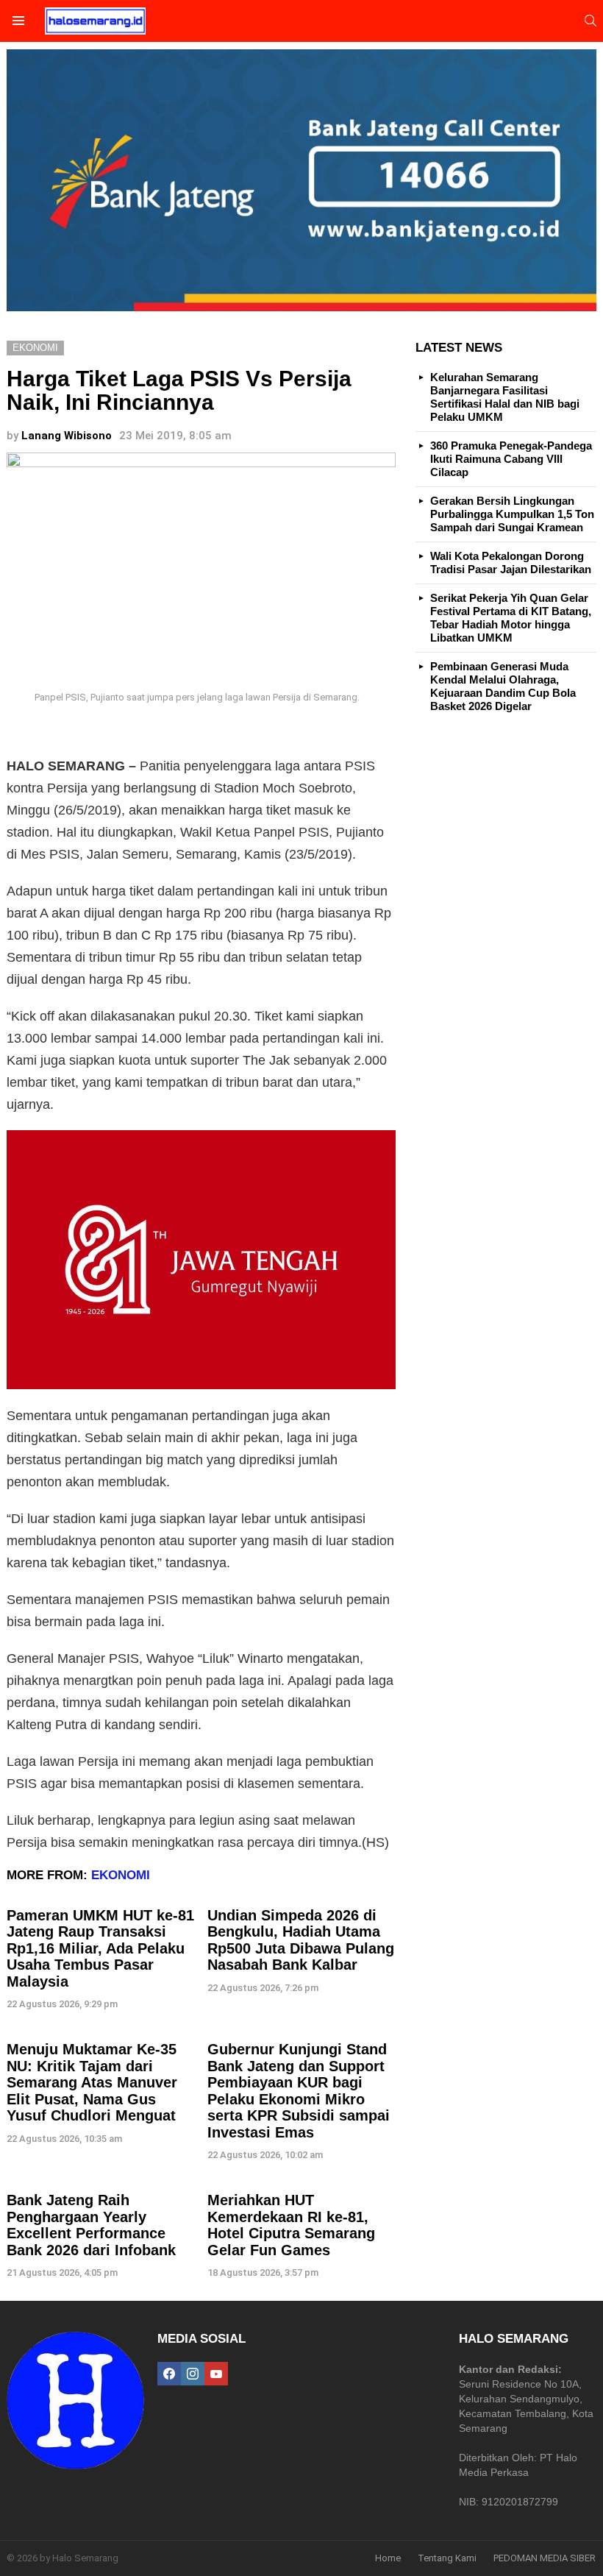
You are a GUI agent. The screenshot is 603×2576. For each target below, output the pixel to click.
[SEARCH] (590, 21)
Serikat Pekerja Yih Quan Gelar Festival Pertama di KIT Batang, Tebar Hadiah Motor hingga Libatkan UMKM (511, 618)
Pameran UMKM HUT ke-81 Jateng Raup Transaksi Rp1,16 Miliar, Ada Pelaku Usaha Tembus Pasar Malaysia (100, 1948)
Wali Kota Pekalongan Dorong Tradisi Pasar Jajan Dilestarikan (511, 563)
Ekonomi (121, 1875)
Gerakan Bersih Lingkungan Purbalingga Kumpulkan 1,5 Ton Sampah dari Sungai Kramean (512, 514)
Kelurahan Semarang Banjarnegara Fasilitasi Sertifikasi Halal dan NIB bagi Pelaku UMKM (505, 397)
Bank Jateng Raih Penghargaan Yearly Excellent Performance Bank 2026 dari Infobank (91, 2225)
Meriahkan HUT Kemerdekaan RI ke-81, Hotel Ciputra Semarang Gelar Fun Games (291, 2225)
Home (388, 2558)
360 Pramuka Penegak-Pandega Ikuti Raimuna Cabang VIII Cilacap (511, 459)
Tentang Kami (447, 2558)
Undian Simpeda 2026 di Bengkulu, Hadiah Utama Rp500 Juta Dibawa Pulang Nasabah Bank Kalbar (301, 1940)
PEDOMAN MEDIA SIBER (545, 2558)
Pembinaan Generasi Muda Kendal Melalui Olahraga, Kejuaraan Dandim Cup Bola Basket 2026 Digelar (503, 686)
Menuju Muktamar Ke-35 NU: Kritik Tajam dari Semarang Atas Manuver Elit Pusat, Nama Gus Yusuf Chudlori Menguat (92, 2082)
